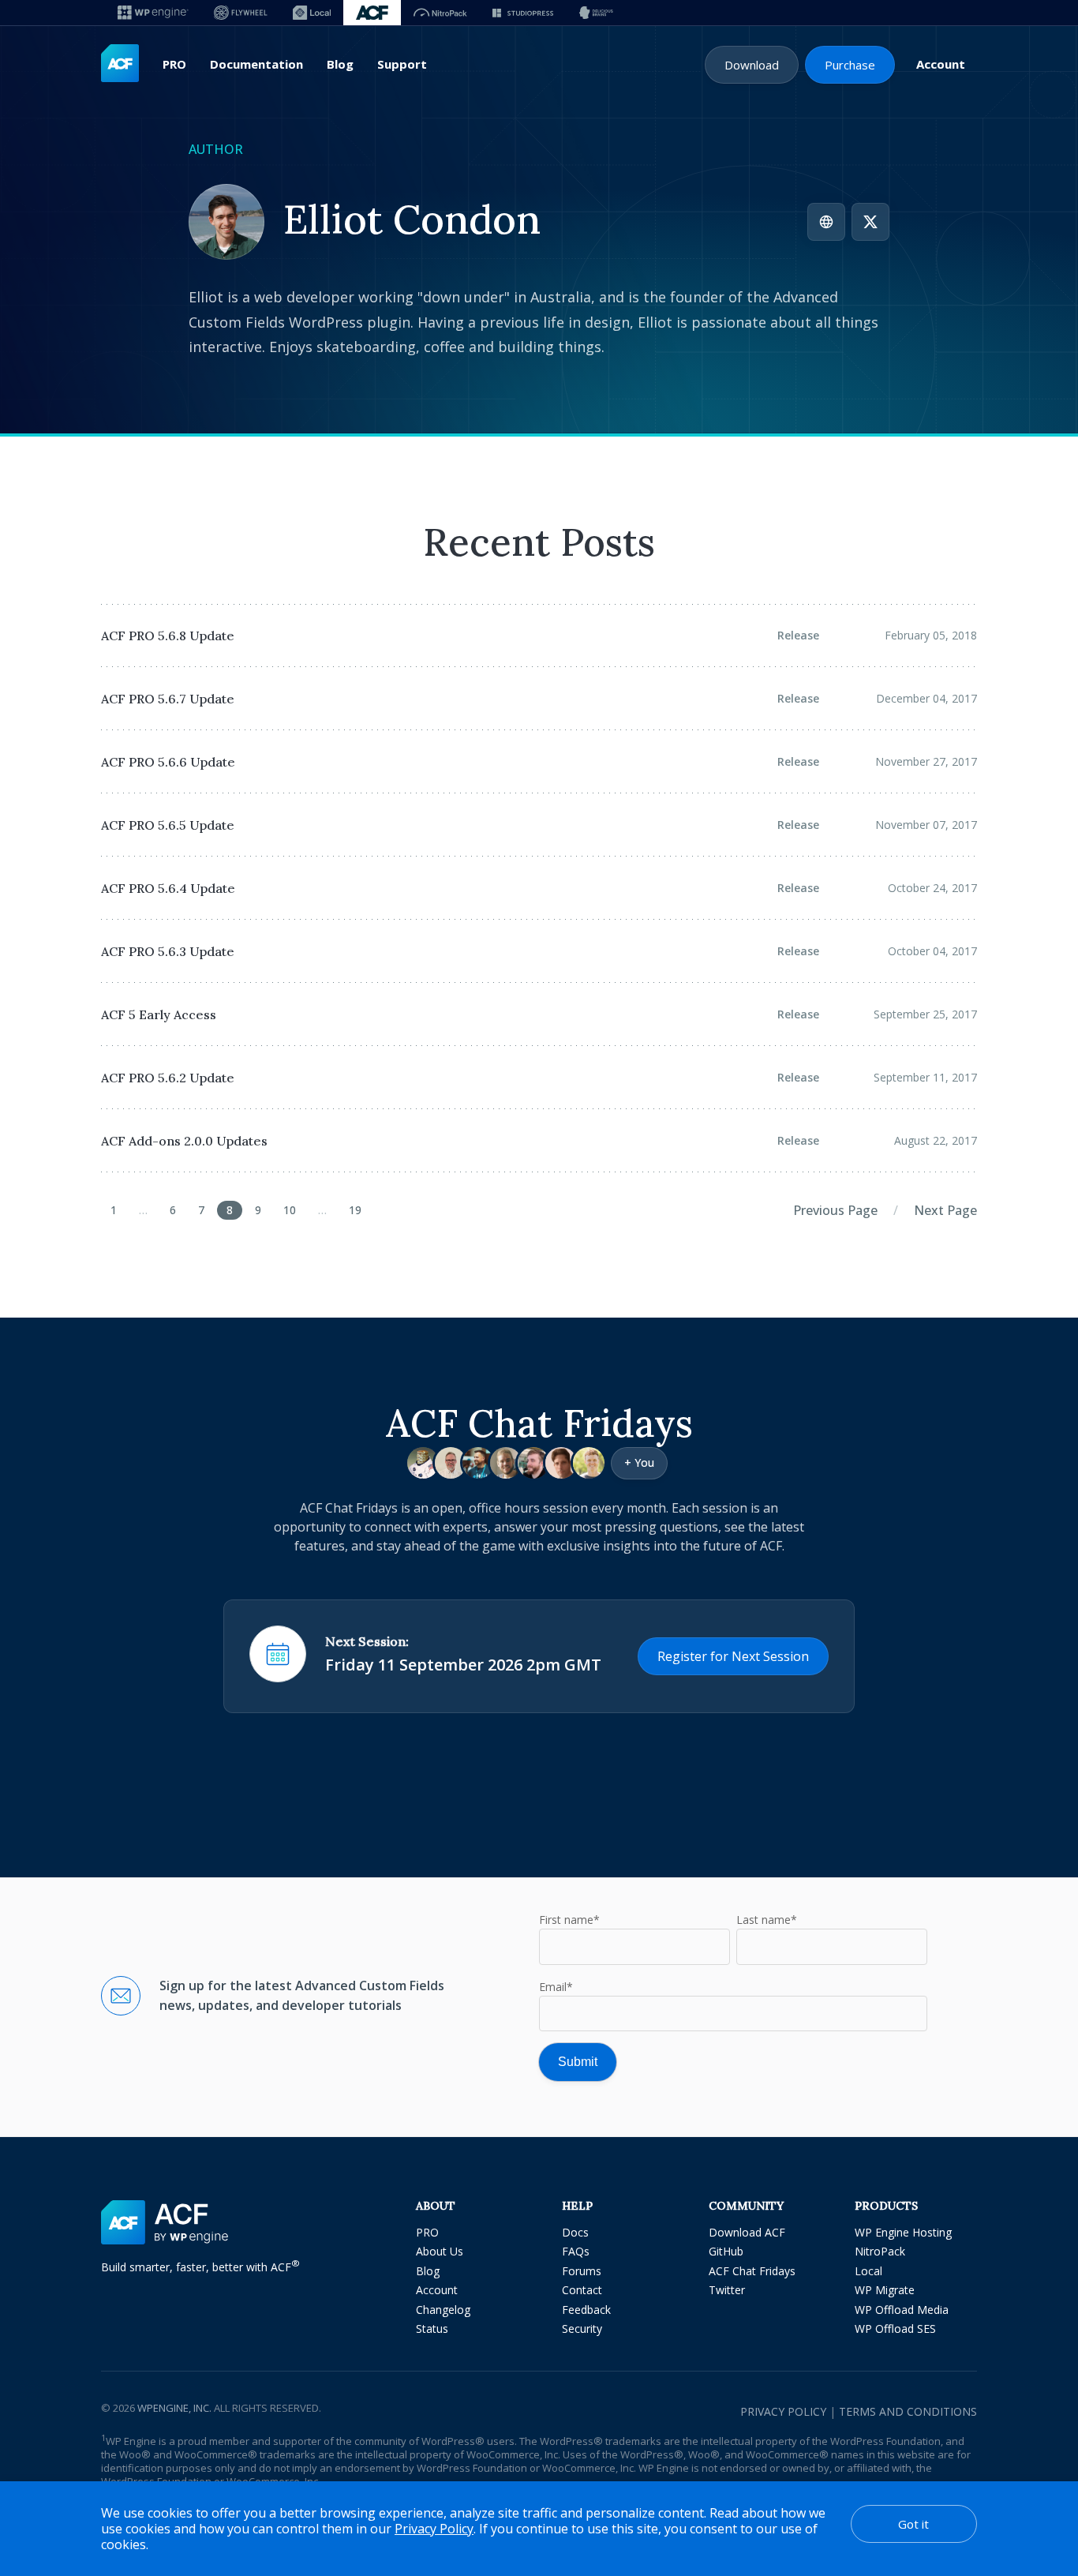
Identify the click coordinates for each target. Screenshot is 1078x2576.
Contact (582, 2290)
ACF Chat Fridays (752, 2271)
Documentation (256, 64)
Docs (575, 2232)
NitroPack (880, 2251)
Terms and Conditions (908, 2411)
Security (582, 2329)
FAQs (576, 2251)
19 (355, 1210)
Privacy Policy (783, 2411)
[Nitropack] (440, 13)
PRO (174, 64)
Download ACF (747, 2232)
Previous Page (835, 1210)
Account (941, 64)
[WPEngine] (153, 13)
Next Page (945, 1210)
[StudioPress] (523, 13)
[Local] (312, 13)
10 (290, 1210)
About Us (440, 2251)
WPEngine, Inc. (174, 2408)
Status (432, 2329)
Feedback (586, 2310)
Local (868, 2271)
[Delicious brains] (596, 13)
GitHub (726, 2251)
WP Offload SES (895, 2329)
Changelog (443, 2310)
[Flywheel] (241, 13)
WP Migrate (885, 2290)
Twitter (727, 2290)
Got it (913, 2524)
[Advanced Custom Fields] (120, 64)
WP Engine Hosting (903, 2232)
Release (798, 635)
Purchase (850, 65)
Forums (582, 2271)
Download (752, 65)
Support (402, 64)
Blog (340, 64)
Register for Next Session (733, 1656)
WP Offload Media (902, 2310)
